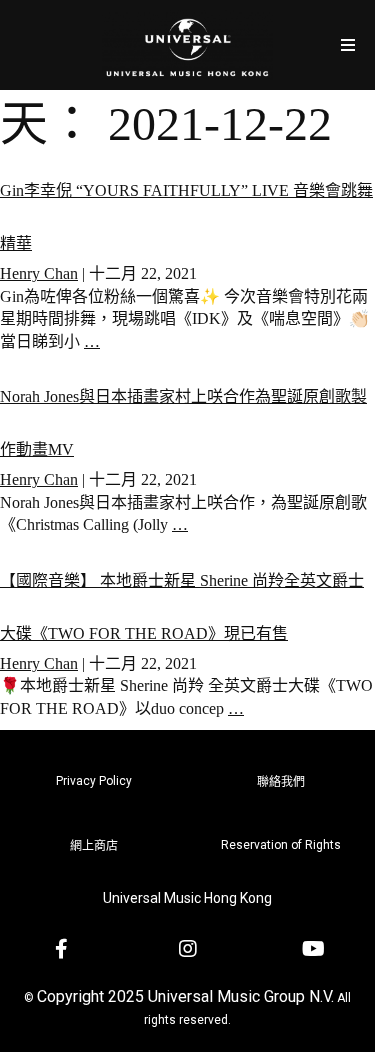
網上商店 (94, 846)
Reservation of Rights (281, 845)
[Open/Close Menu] (347, 44)
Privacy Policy (94, 781)
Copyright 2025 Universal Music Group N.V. (185, 996)
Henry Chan (39, 273)
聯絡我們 (281, 782)
